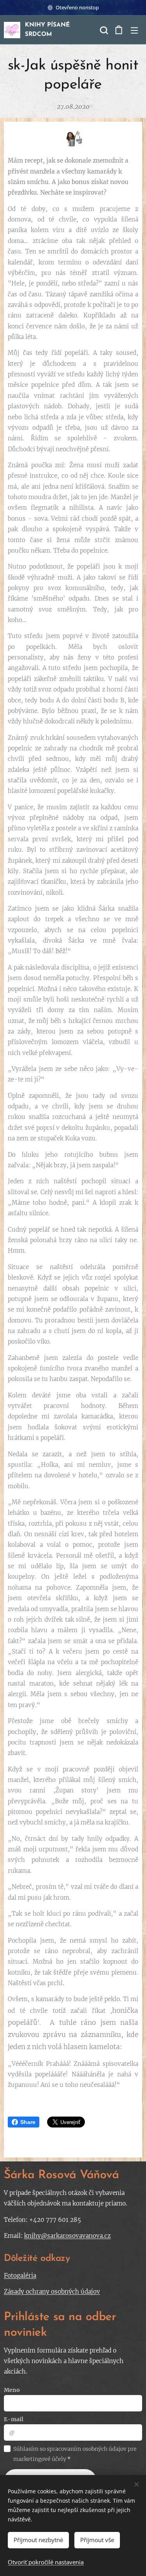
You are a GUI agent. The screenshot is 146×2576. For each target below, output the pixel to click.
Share (28, 2122)
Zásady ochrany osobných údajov (52, 2291)
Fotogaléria (20, 2275)
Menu (134, 30)
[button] (103, 30)
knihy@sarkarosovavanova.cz (67, 2236)
